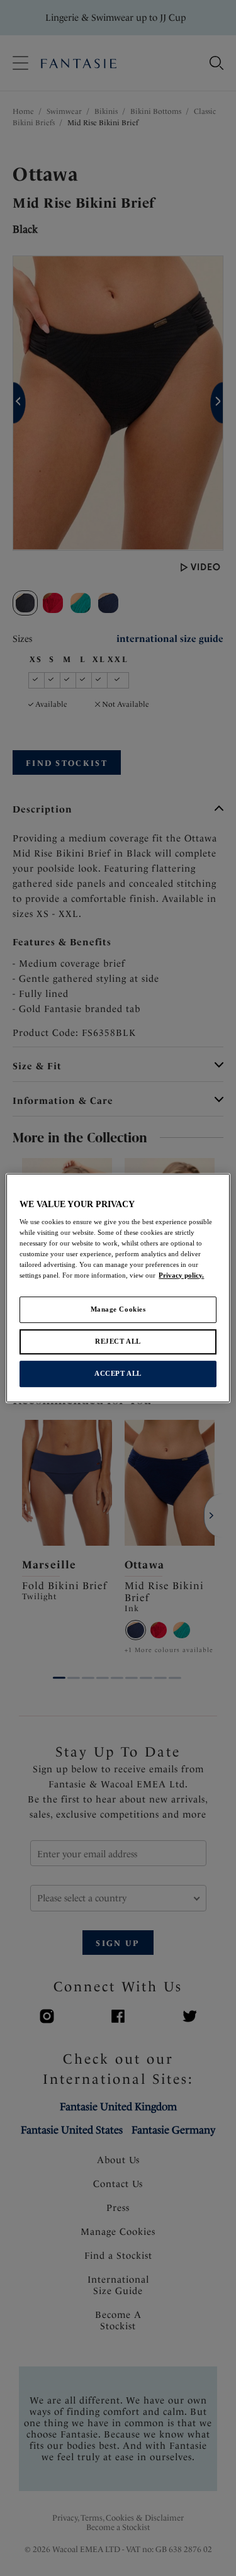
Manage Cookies (118, 1310)
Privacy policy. (181, 1276)
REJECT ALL (118, 1342)
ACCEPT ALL (118, 1373)
